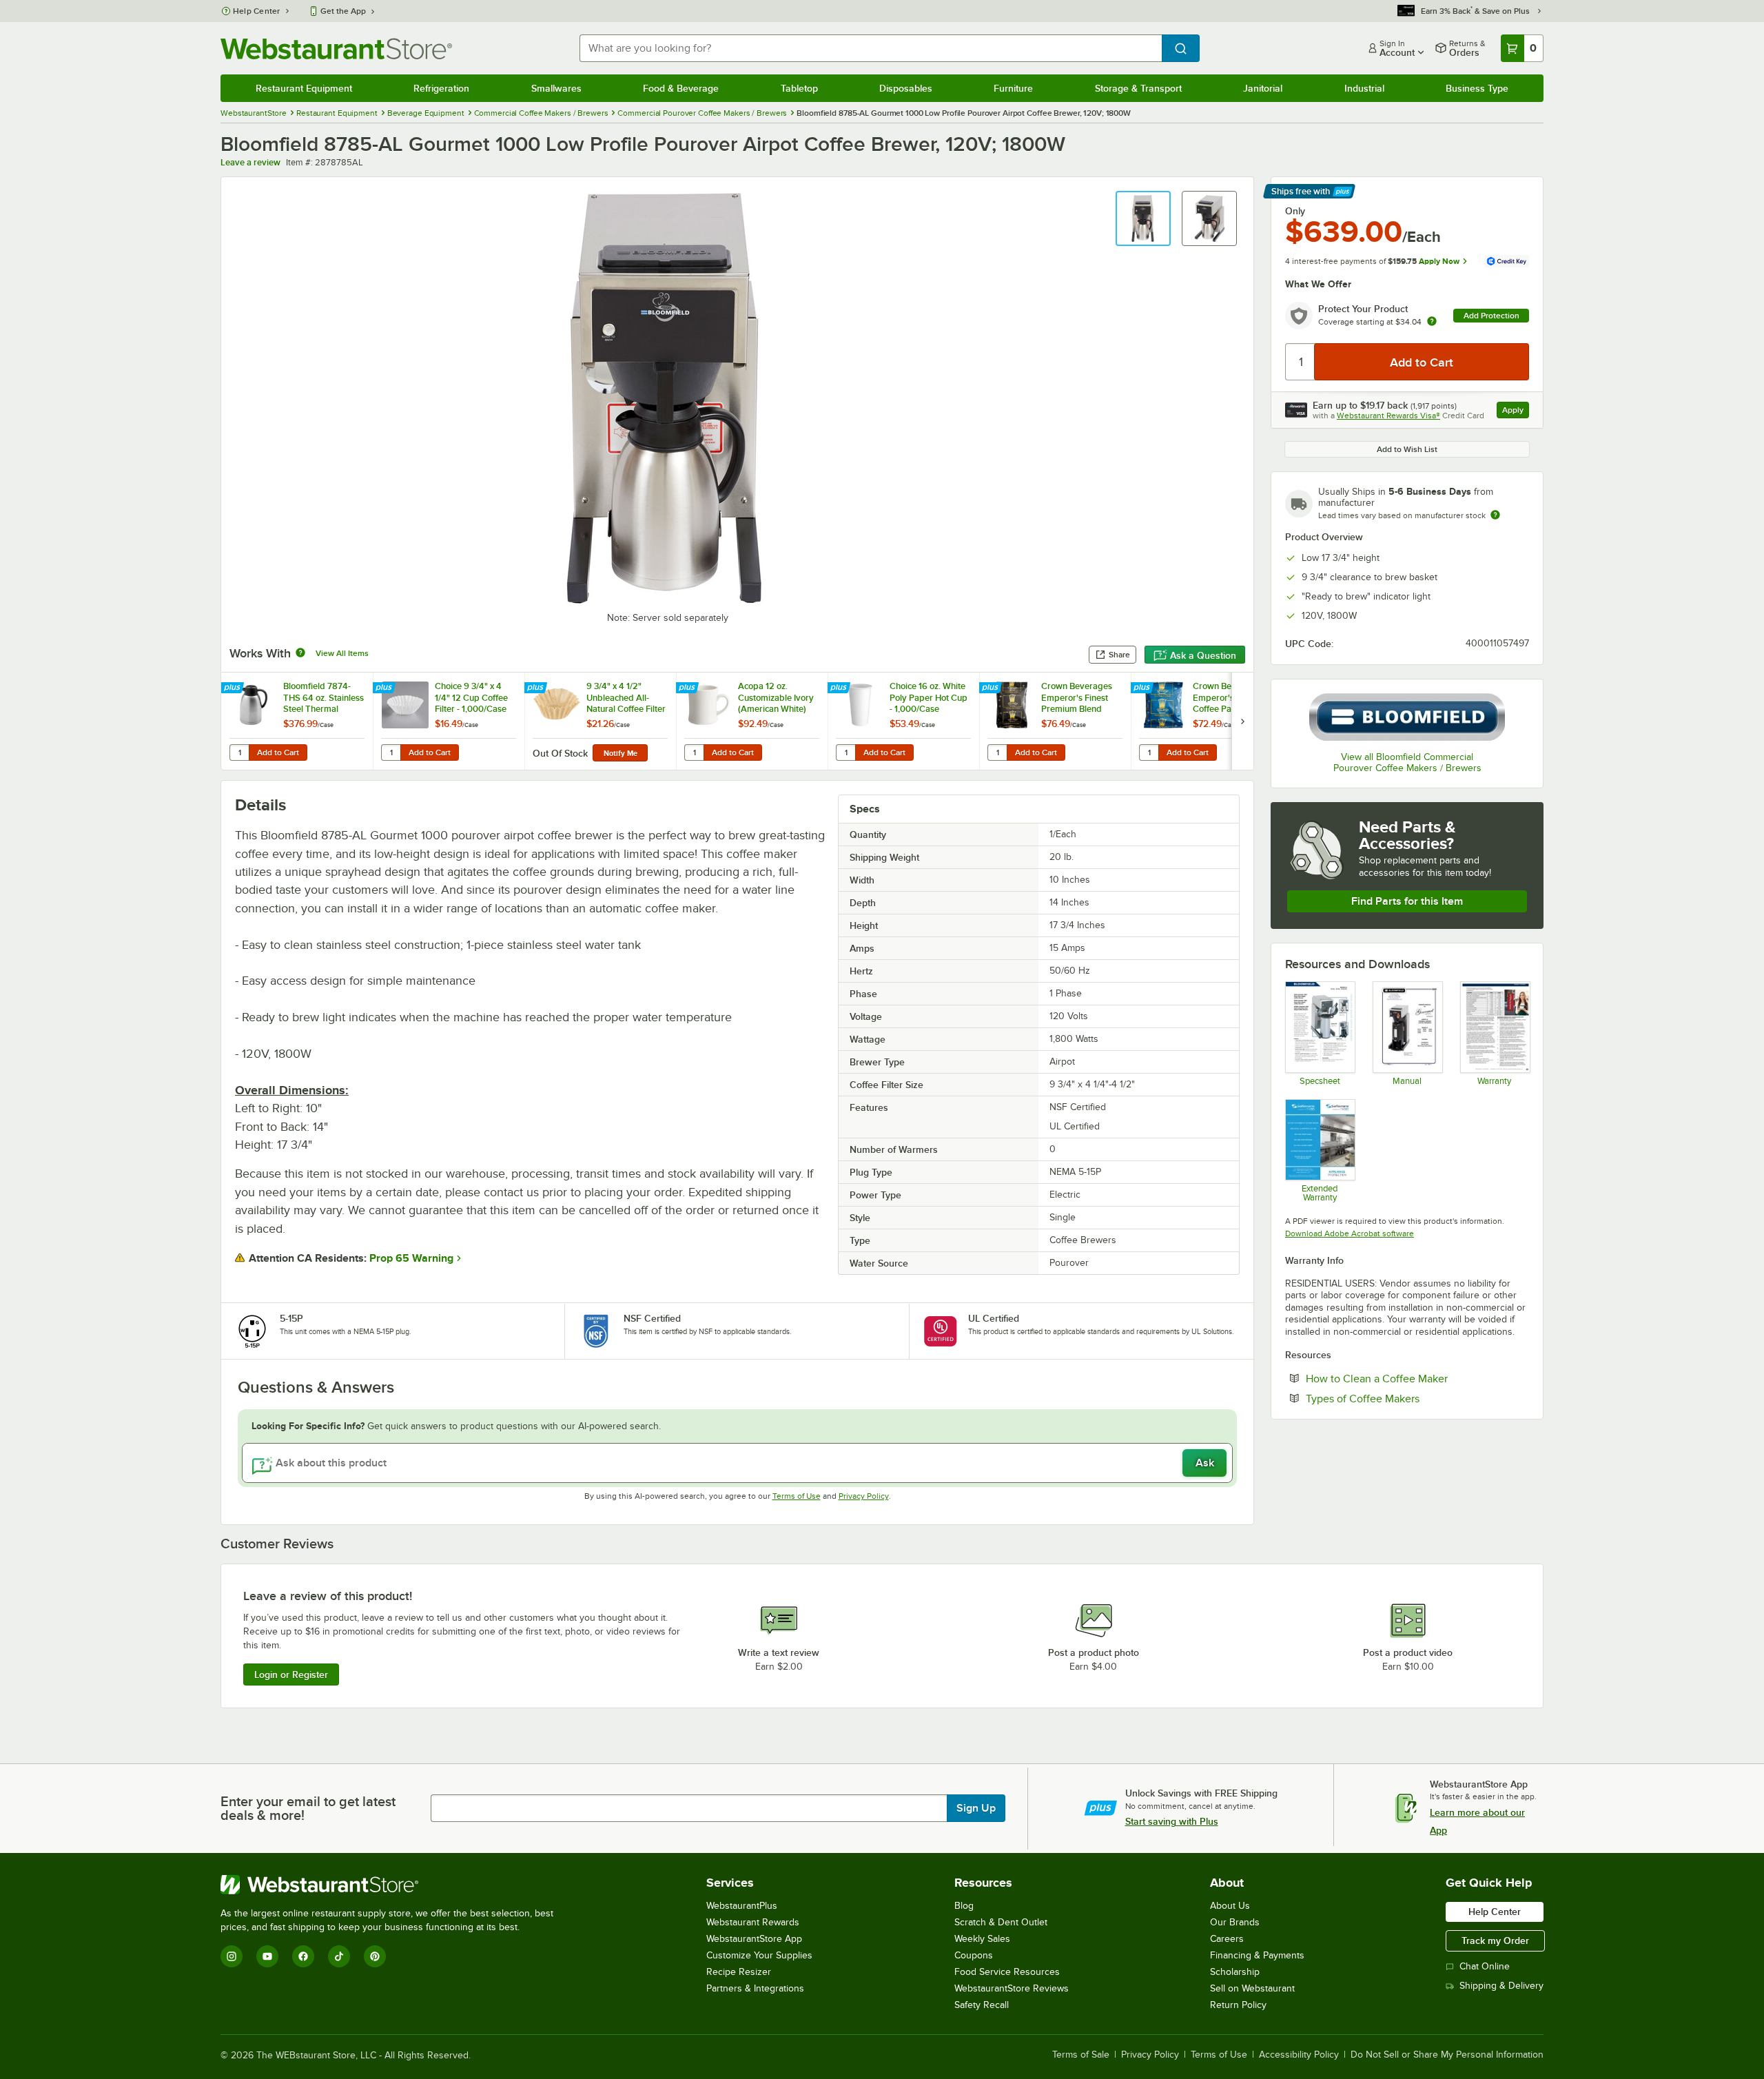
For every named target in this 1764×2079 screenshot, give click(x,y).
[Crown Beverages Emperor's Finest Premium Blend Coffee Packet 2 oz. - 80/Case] (1055, 721)
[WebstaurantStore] (393, 1885)
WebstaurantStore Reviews (1012, 1988)
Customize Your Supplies (759, 1955)
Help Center (257, 11)
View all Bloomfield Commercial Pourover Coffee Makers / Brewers (1407, 762)
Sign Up (976, 1808)
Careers (1227, 1939)
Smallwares (556, 88)
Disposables (906, 88)
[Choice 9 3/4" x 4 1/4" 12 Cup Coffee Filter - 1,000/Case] (449, 721)
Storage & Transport (1138, 88)
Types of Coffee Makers (1405, 1398)
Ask (1205, 1463)
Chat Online (1485, 1966)
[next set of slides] (1242, 721)
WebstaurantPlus (742, 1906)
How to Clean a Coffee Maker (1417, 1378)
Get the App (343, 11)
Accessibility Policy (1299, 2055)
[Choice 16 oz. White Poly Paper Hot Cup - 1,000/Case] (903, 721)
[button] (1143, 218)
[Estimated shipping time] (1495, 515)
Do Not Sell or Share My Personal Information (1447, 2055)
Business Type (1477, 88)
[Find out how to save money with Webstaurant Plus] (234, 688)
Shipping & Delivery (1501, 1986)
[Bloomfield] (1407, 717)
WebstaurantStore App (754, 1939)
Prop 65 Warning (411, 1258)
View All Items (342, 653)
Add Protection (1491, 316)
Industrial (1364, 88)
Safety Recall (982, 2005)
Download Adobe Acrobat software (1350, 1233)
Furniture (1013, 88)
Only (1295, 211)
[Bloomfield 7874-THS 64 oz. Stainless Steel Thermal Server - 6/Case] (297, 721)
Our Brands (1235, 1922)
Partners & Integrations (755, 1988)
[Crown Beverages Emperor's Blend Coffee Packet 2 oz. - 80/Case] (1207, 721)
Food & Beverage (681, 88)
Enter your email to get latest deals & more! (308, 1808)
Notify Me (621, 753)
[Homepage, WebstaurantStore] (336, 49)
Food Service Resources (1007, 1972)
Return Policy (1238, 2005)
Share (1119, 655)
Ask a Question (1203, 655)
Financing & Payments (1257, 1955)
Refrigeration (441, 88)
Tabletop (799, 88)
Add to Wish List (1407, 449)
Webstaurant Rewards (753, 1922)
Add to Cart (278, 752)
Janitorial (1263, 88)
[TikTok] (339, 1956)
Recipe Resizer (739, 1972)
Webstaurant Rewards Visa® (1388, 416)
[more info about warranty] (1432, 322)
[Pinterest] (375, 1956)
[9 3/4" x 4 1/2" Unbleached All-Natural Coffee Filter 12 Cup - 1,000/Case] (600, 721)
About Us (1230, 1906)
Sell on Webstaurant (1252, 1988)
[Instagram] (232, 1956)
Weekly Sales (982, 1939)
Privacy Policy (864, 1496)
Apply (1516, 412)
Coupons (974, 1955)
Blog (964, 1906)
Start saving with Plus (1172, 1821)
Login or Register (291, 1675)
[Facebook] (303, 1956)
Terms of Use (797, 1496)
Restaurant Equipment (304, 88)
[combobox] (871, 48)
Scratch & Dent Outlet (1001, 1922)
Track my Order (1495, 1940)
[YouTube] (267, 1956)
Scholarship (1235, 1972)
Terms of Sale (1081, 2055)
